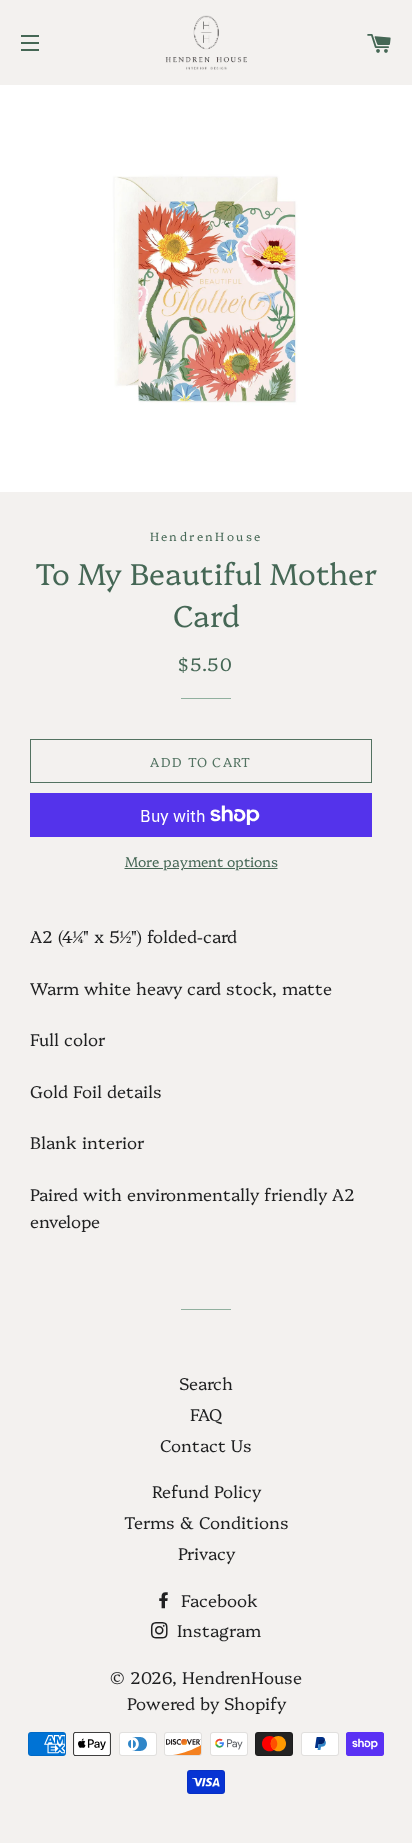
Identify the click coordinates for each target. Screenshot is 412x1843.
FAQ (206, 1413)
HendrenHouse (242, 1676)
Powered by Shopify (206, 1702)
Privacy (206, 1552)
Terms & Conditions (206, 1521)
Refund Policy (206, 1490)
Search (206, 1382)
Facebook (217, 1599)
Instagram (216, 1629)
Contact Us (206, 1444)
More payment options (201, 861)
